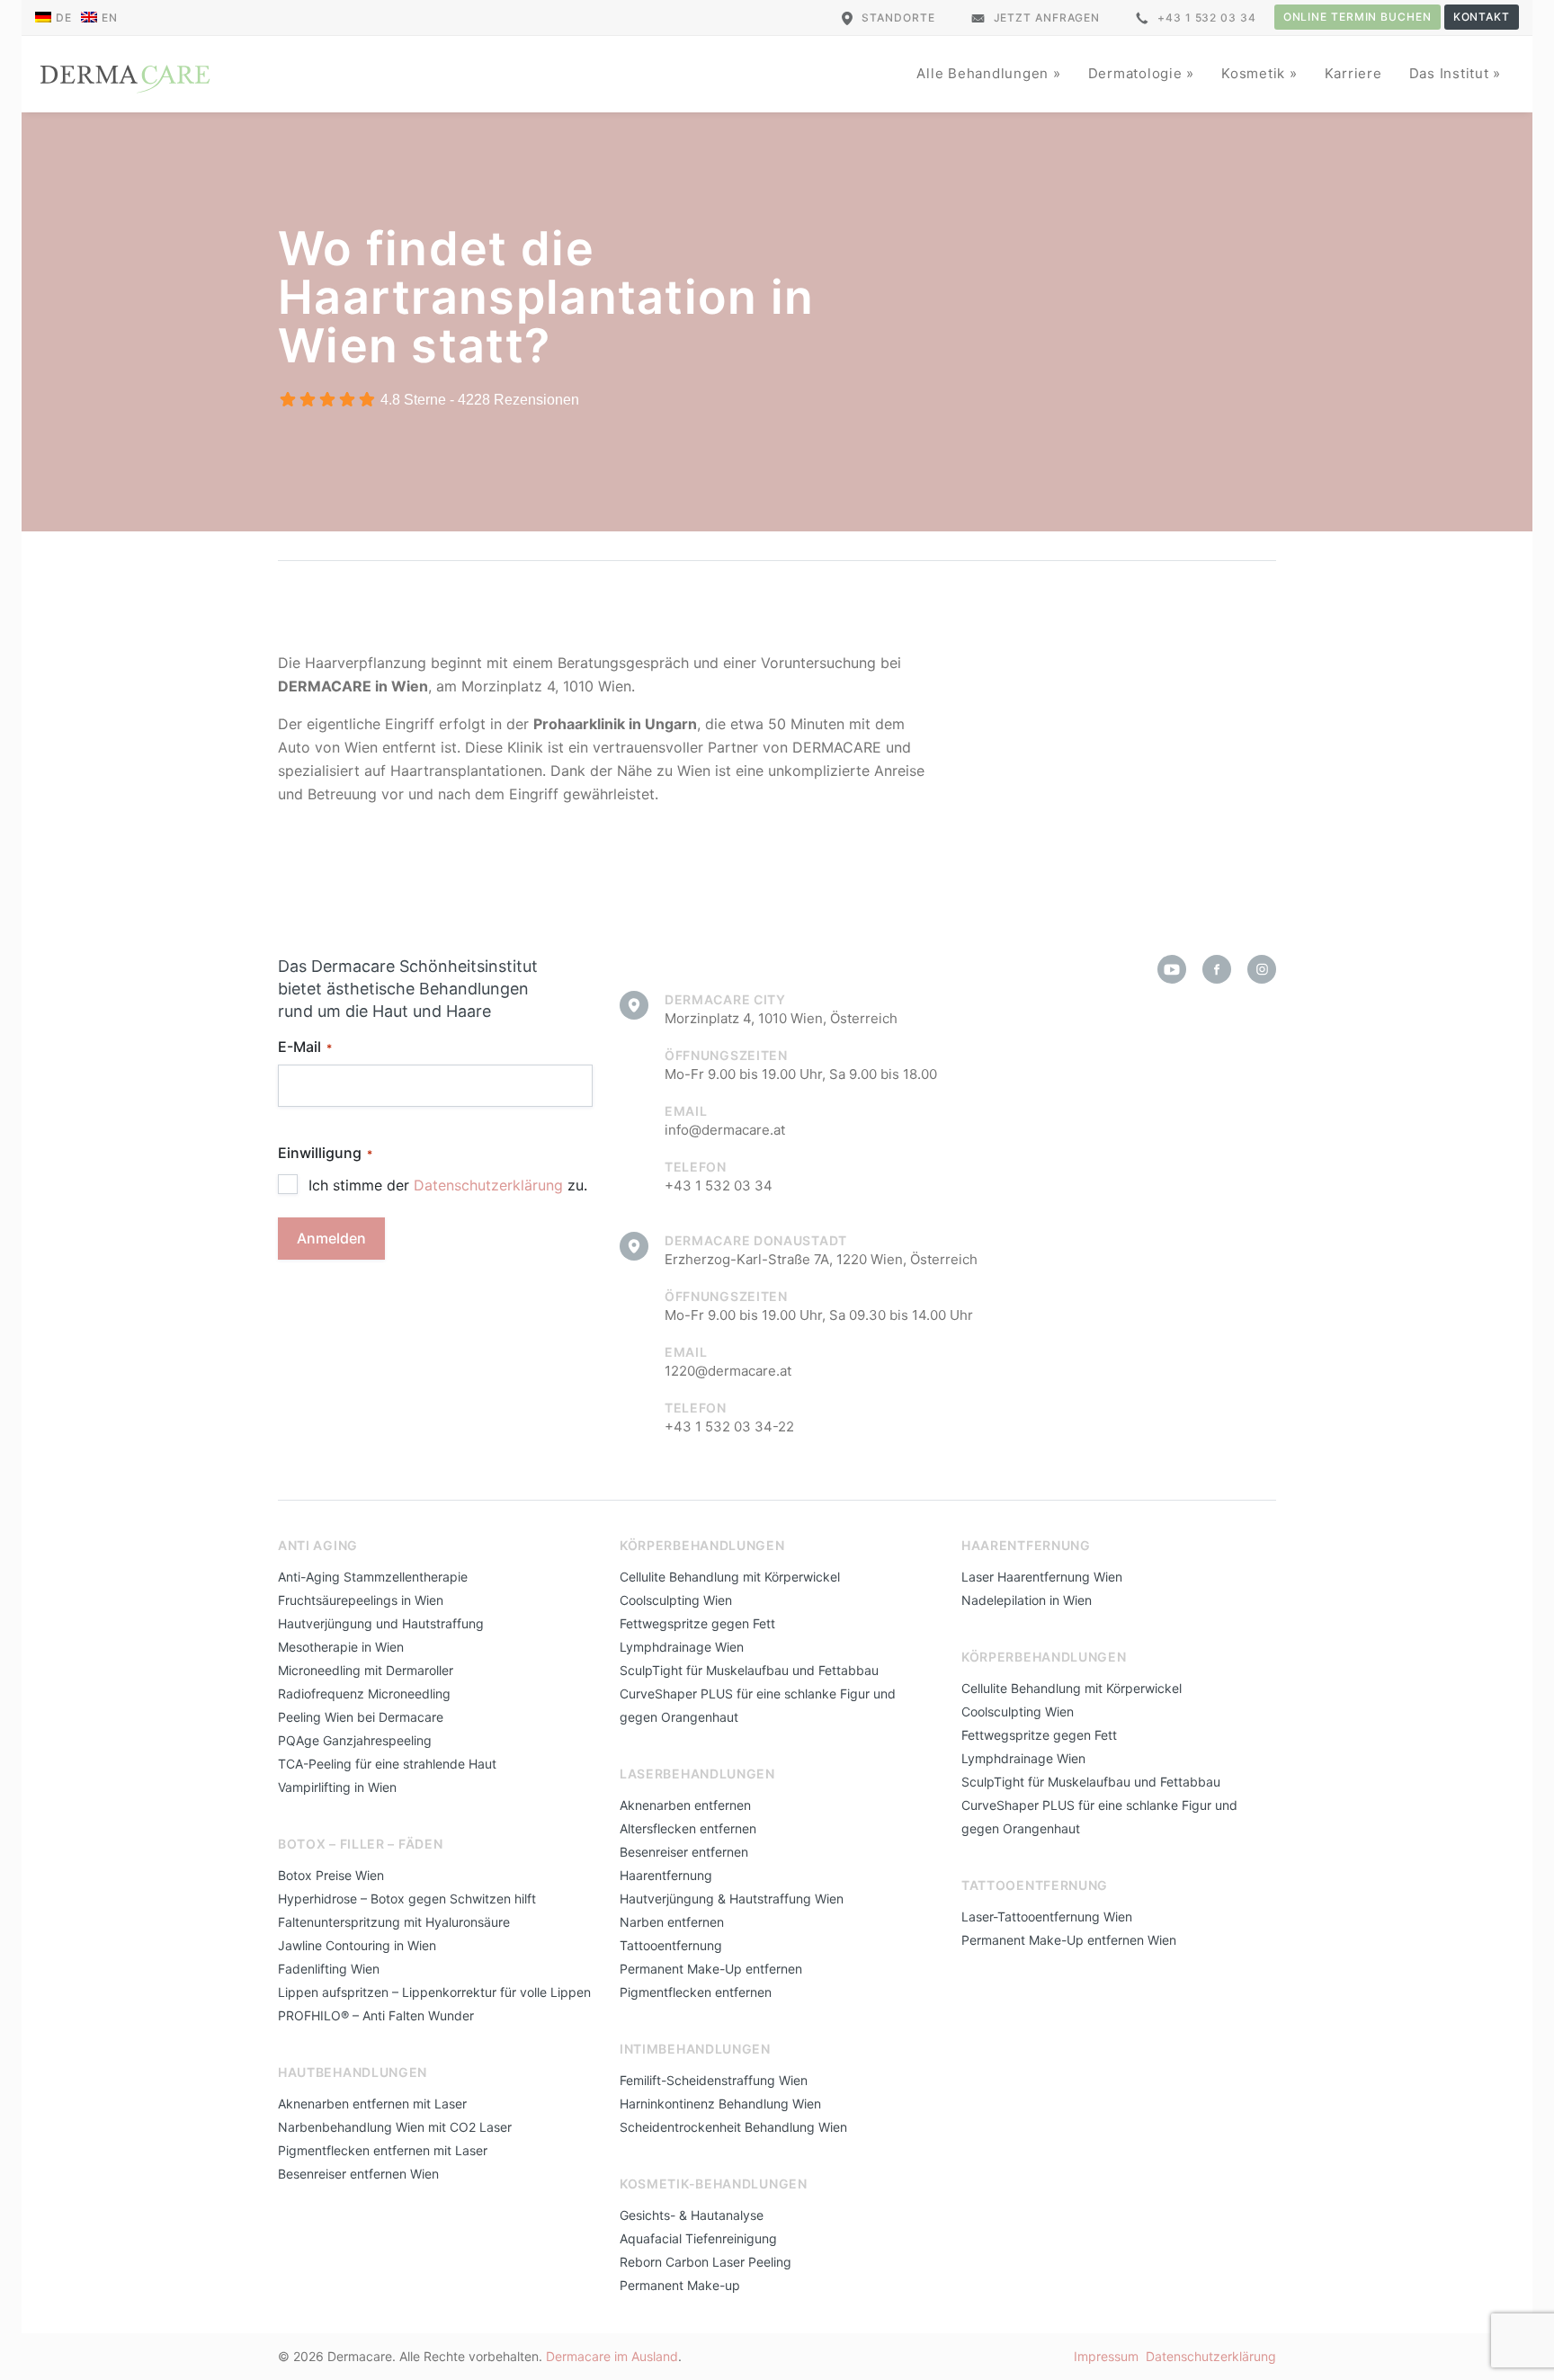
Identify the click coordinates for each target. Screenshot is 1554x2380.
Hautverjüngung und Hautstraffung (381, 1623)
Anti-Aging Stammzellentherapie (373, 1577)
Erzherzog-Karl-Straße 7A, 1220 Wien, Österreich (821, 1259)
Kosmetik (1255, 73)
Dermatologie (1138, 73)
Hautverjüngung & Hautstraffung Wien (732, 1899)
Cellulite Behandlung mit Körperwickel (730, 1577)
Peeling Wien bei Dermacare (361, 1717)
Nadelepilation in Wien (1027, 1600)
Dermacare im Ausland (612, 2356)
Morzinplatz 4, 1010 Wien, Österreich (781, 1018)
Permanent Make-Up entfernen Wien (1069, 1940)
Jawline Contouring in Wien (357, 1945)
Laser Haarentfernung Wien (1042, 1577)
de (64, 18)
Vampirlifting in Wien (337, 1787)
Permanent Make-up (680, 2285)
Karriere (1353, 73)
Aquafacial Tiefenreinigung (698, 2238)
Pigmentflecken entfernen (696, 1992)
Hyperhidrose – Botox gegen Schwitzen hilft (407, 1899)
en (110, 18)
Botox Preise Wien (331, 1875)
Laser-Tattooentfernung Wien (1047, 1916)
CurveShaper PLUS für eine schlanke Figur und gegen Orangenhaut (758, 1705)
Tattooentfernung (671, 1945)
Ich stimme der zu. (448, 1185)
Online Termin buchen (1358, 17)
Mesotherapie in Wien (341, 1647)
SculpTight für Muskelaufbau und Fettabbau (749, 1670)
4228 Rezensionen (518, 400)
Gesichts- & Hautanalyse (692, 2215)
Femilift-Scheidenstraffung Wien (714, 2080)
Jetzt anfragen (1047, 18)
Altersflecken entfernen (688, 1828)
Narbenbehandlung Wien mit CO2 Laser (395, 2127)
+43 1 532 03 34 (1207, 18)
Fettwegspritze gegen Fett (697, 1623)
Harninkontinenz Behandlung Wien (720, 2104)
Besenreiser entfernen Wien (358, 2174)
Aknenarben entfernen (685, 1805)
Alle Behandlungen (985, 73)
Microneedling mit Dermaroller (366, 1670)
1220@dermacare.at (728, 1371)
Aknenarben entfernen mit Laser (372, 2104)
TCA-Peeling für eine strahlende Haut (387, 1764)
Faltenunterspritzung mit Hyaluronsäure (394, 1922)
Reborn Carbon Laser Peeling (706, 2262)
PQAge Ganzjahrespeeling (355, 1740)
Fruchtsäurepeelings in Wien (361, 1600)
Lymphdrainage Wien (682, 1647)
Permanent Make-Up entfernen (711, 1969)
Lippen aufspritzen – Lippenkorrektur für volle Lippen (434, 1992)
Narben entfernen (672, 1922)
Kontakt (1482, 17)
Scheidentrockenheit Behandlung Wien (733, 2127)
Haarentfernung (666, 1875)
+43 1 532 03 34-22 (729, 1426)
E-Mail (305, 1047)
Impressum (1106, 2356)
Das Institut (1451, 73)
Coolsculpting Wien (676, 1600)
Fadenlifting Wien (329, 1969)
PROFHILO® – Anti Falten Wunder (376, 2015)
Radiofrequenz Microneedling (364, 1694)
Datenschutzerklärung (488, 1185)
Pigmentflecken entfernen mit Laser (383, 2150)
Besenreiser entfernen (684, 1852)
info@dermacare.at (725, 1130)
